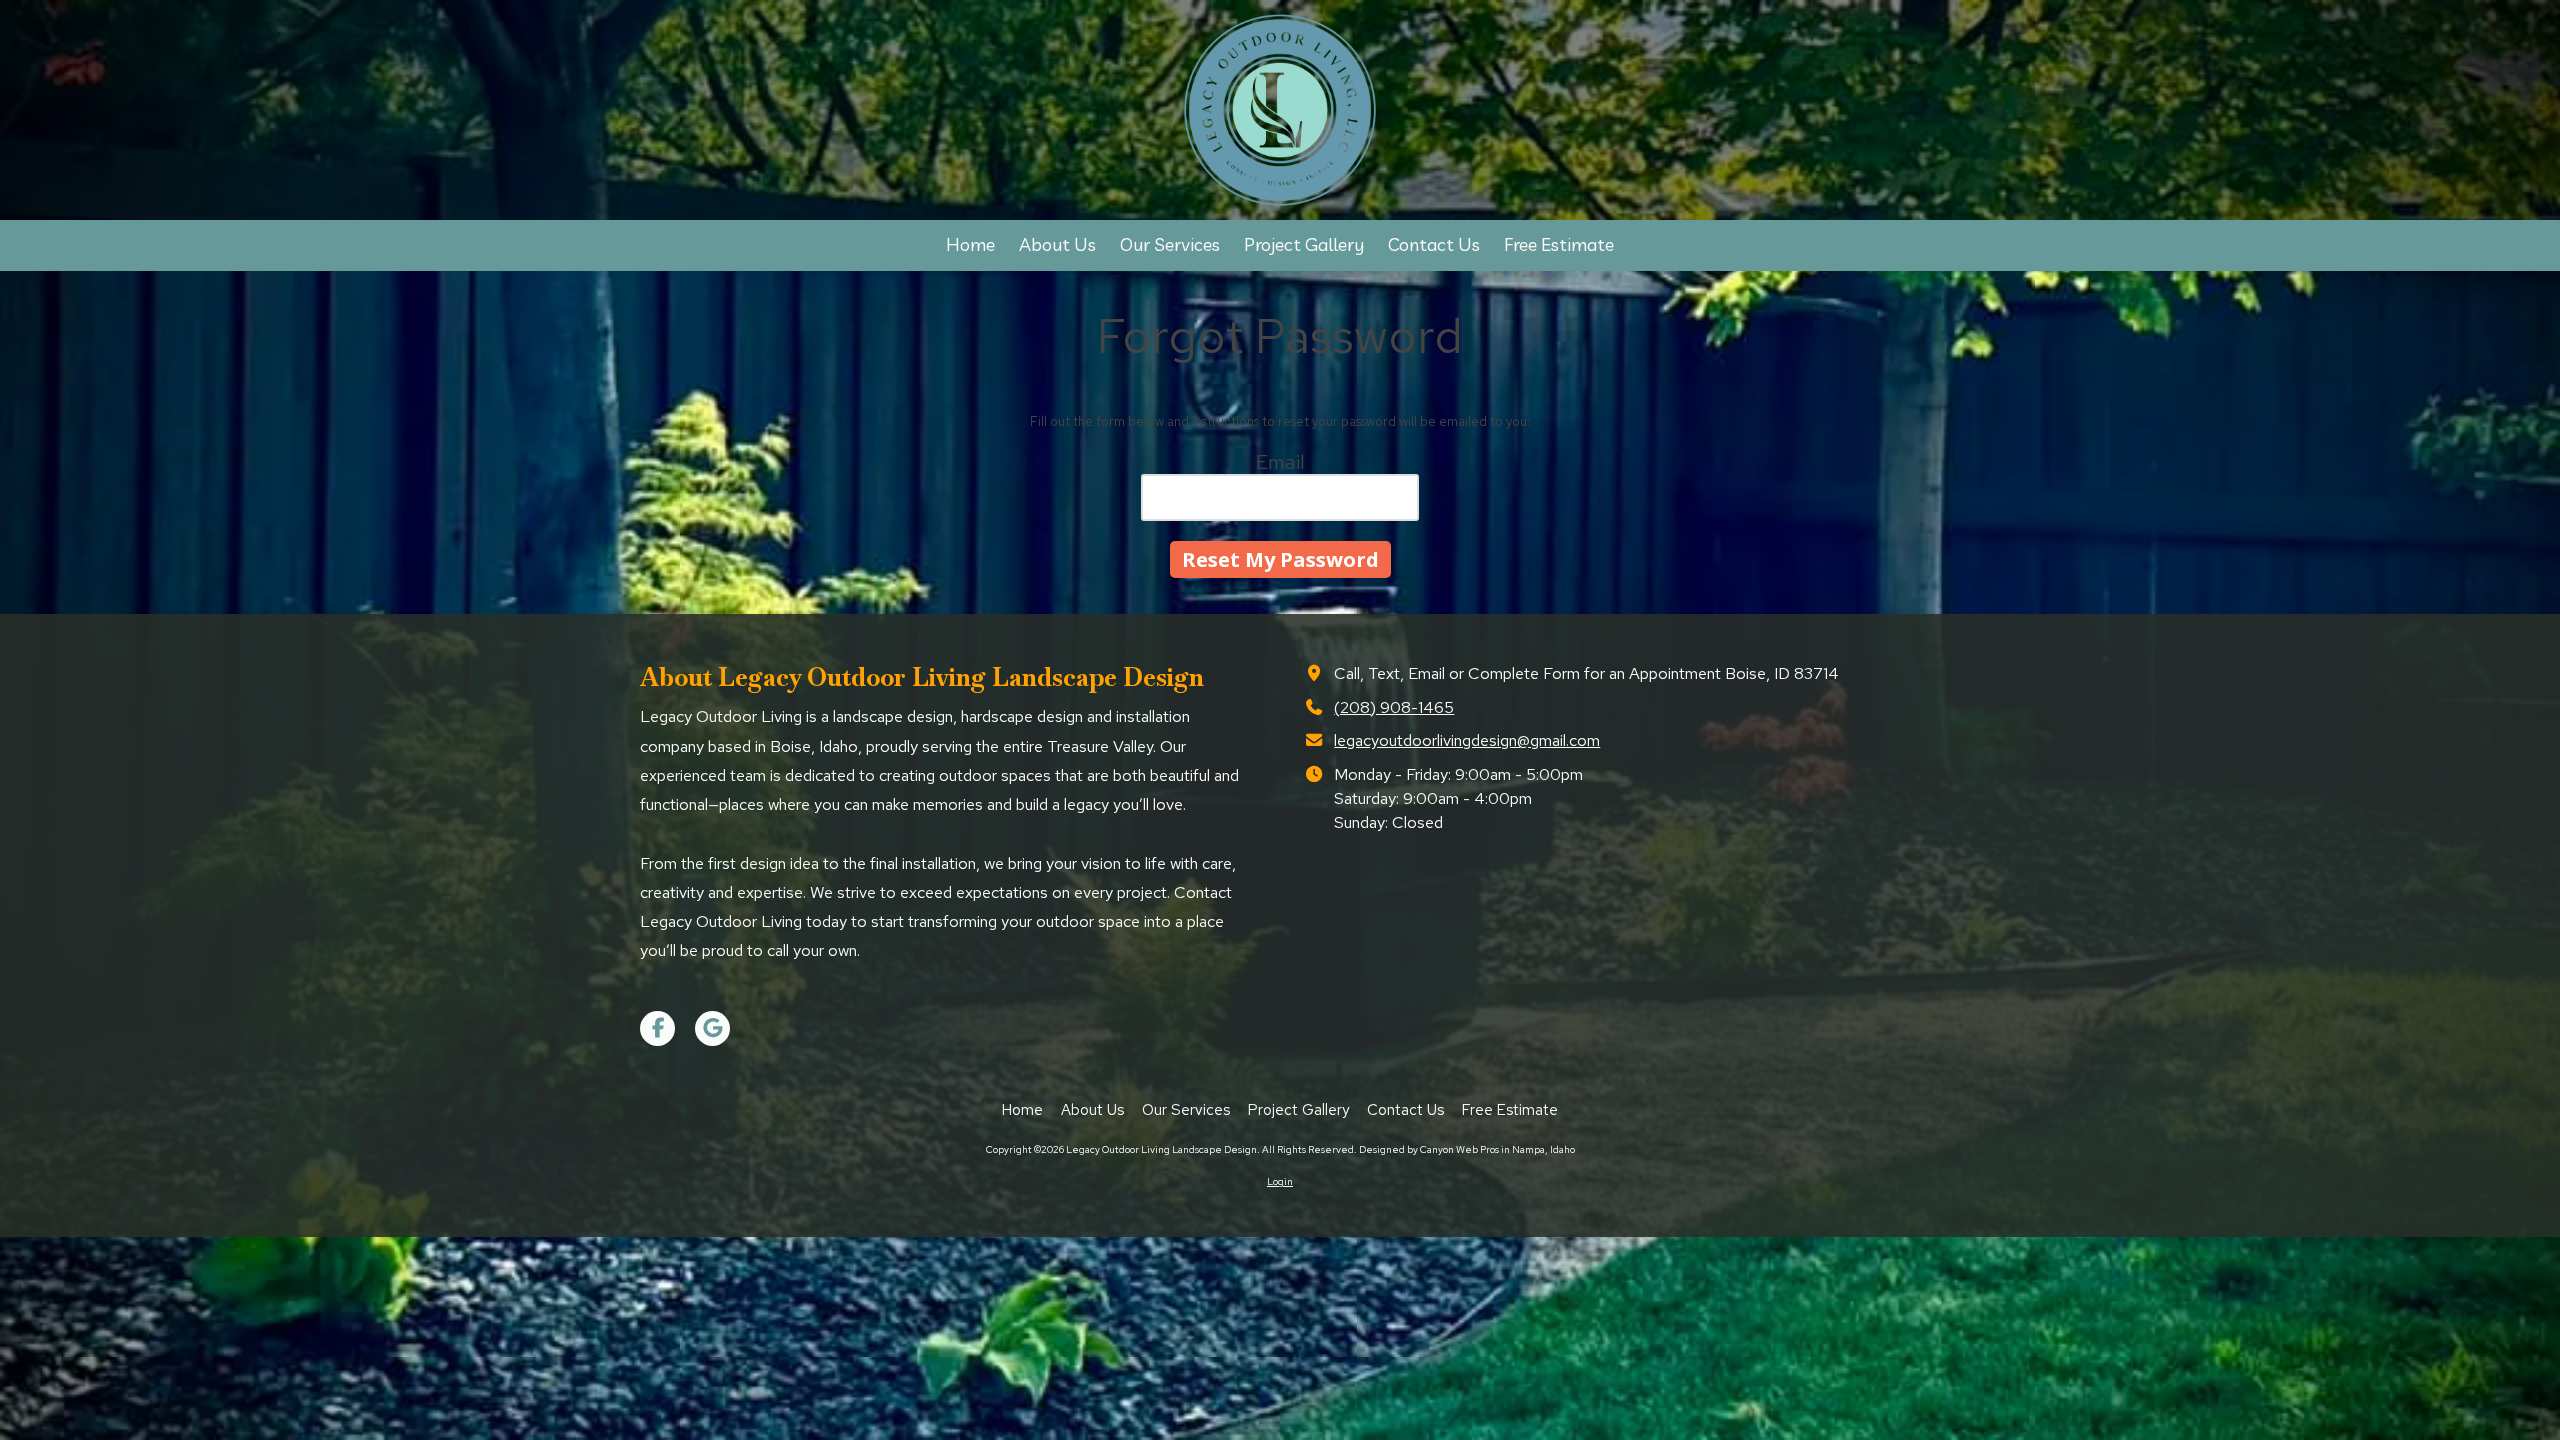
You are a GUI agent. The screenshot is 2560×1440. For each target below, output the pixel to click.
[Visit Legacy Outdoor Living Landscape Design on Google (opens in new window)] (712, 1028)
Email (1280, 462)
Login (1280, 1181)
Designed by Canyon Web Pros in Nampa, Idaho (1467, 1149)
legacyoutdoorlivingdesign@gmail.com (1467, 740)
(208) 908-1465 (1394, 707)
